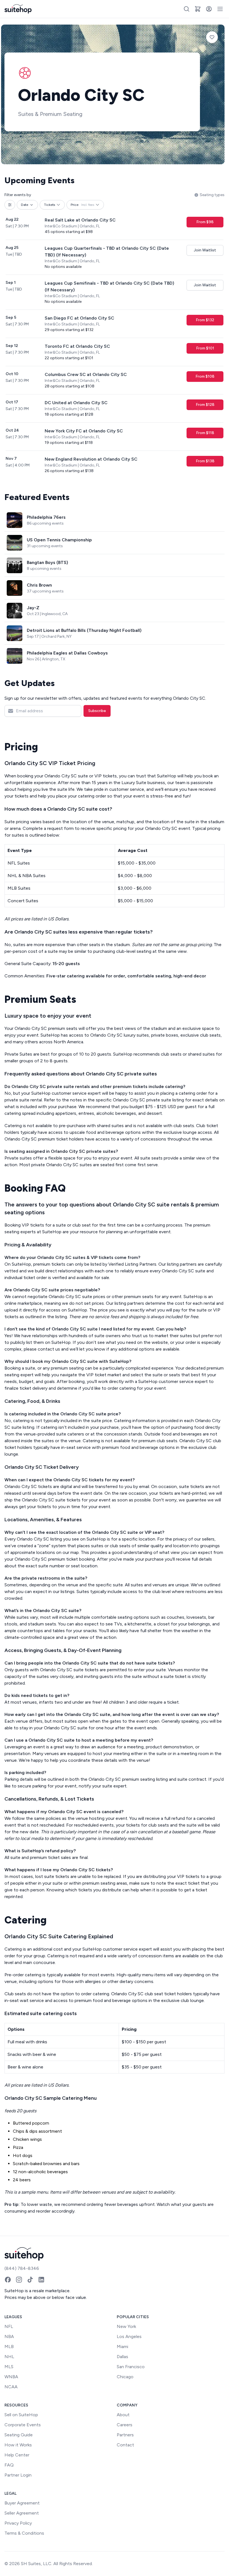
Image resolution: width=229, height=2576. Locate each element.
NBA (9, 2336)
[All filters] (10, 205)
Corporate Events (23, 2425)
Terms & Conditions (24, 2533)
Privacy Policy (18, 2523)
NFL (9, 2326)
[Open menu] (220, 9)
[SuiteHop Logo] (18, 9)
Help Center (17, 2455)
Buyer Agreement (22, 2503)
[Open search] (187, 9)
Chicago (125, 2377)
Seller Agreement (22, 2513)
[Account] (209, 9)
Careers (125, 2425)
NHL (9, 2357)
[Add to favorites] (212, 37)
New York (126, 2326)
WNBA (11, 2377)
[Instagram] (19, 2280)
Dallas (122, 2357)
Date (25, 205)
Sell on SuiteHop (21, 2415)
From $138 (205, 461)
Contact (125, 2445)
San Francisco (131, 2367)
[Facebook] (8, 2280)
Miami (122, 2347)
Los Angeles (129, 2336)
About (123, 2415)
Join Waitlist (205, 250)
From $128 (205, 405)
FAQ (9, 2465)
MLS (9, 2367)
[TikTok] (30, 2280)
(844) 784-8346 (22, 2268)
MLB (9, 2347)
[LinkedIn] (41, 2280)
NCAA (11, 2387)
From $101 (205, 348)
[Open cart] (198, 9)
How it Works (18, 2445)
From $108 (205, 376)
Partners (125, 2435)
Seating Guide (19, 2435)
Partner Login (18, 2475)
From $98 (205, 222)
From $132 (205, 320)
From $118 (205, 433)
